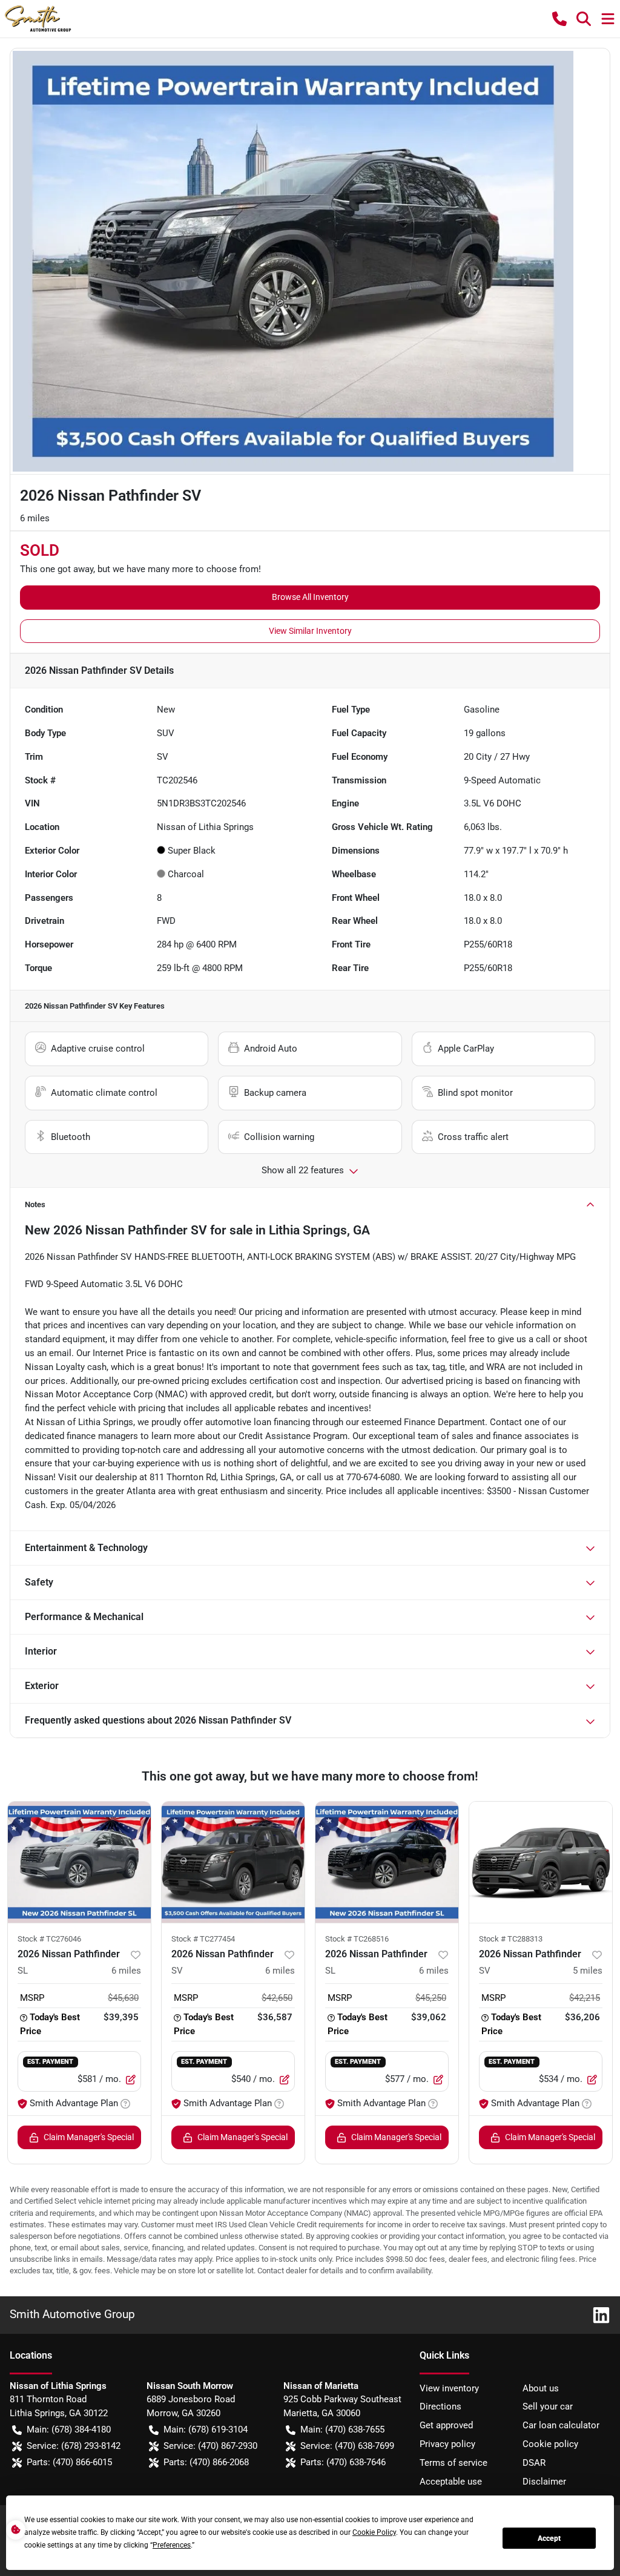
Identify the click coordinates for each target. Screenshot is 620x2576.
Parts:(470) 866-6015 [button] (69, 2462)
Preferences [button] (172, 2545)
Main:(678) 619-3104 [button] (206, 2429)
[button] (559, 19)
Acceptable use (451, 2482)
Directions (440, 2406)
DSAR (534, 2463)
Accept (549, 2538)
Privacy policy (447, 2444)
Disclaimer (544, 2482)
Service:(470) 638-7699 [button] (347, 2446)
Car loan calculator (561, 2425)
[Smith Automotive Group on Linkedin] (596, 2314)
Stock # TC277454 (203, 1939)
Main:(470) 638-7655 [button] (342, 2429)
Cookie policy (550, 2444)
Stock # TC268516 (357, 1939)
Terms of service (453, 2463)
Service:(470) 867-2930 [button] (210, 2446)
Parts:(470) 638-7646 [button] (343, 2462)
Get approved (446, 2425)
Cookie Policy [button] (374, 2532)
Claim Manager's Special (89, 2137)
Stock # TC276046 (49, 1939)
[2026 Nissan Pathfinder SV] (233, 1862)
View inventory (449, 2388)
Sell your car (548, 2406)
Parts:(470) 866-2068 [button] (206, 2462)
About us (541, 2388)
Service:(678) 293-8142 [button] (74, 2446)
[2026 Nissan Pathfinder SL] (79, 1862)
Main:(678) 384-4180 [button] (69, 2429)
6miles (126, 1971)
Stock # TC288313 (511, 1939)
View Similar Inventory (310, 631)
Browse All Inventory (310, 597)
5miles (588, 1971)
